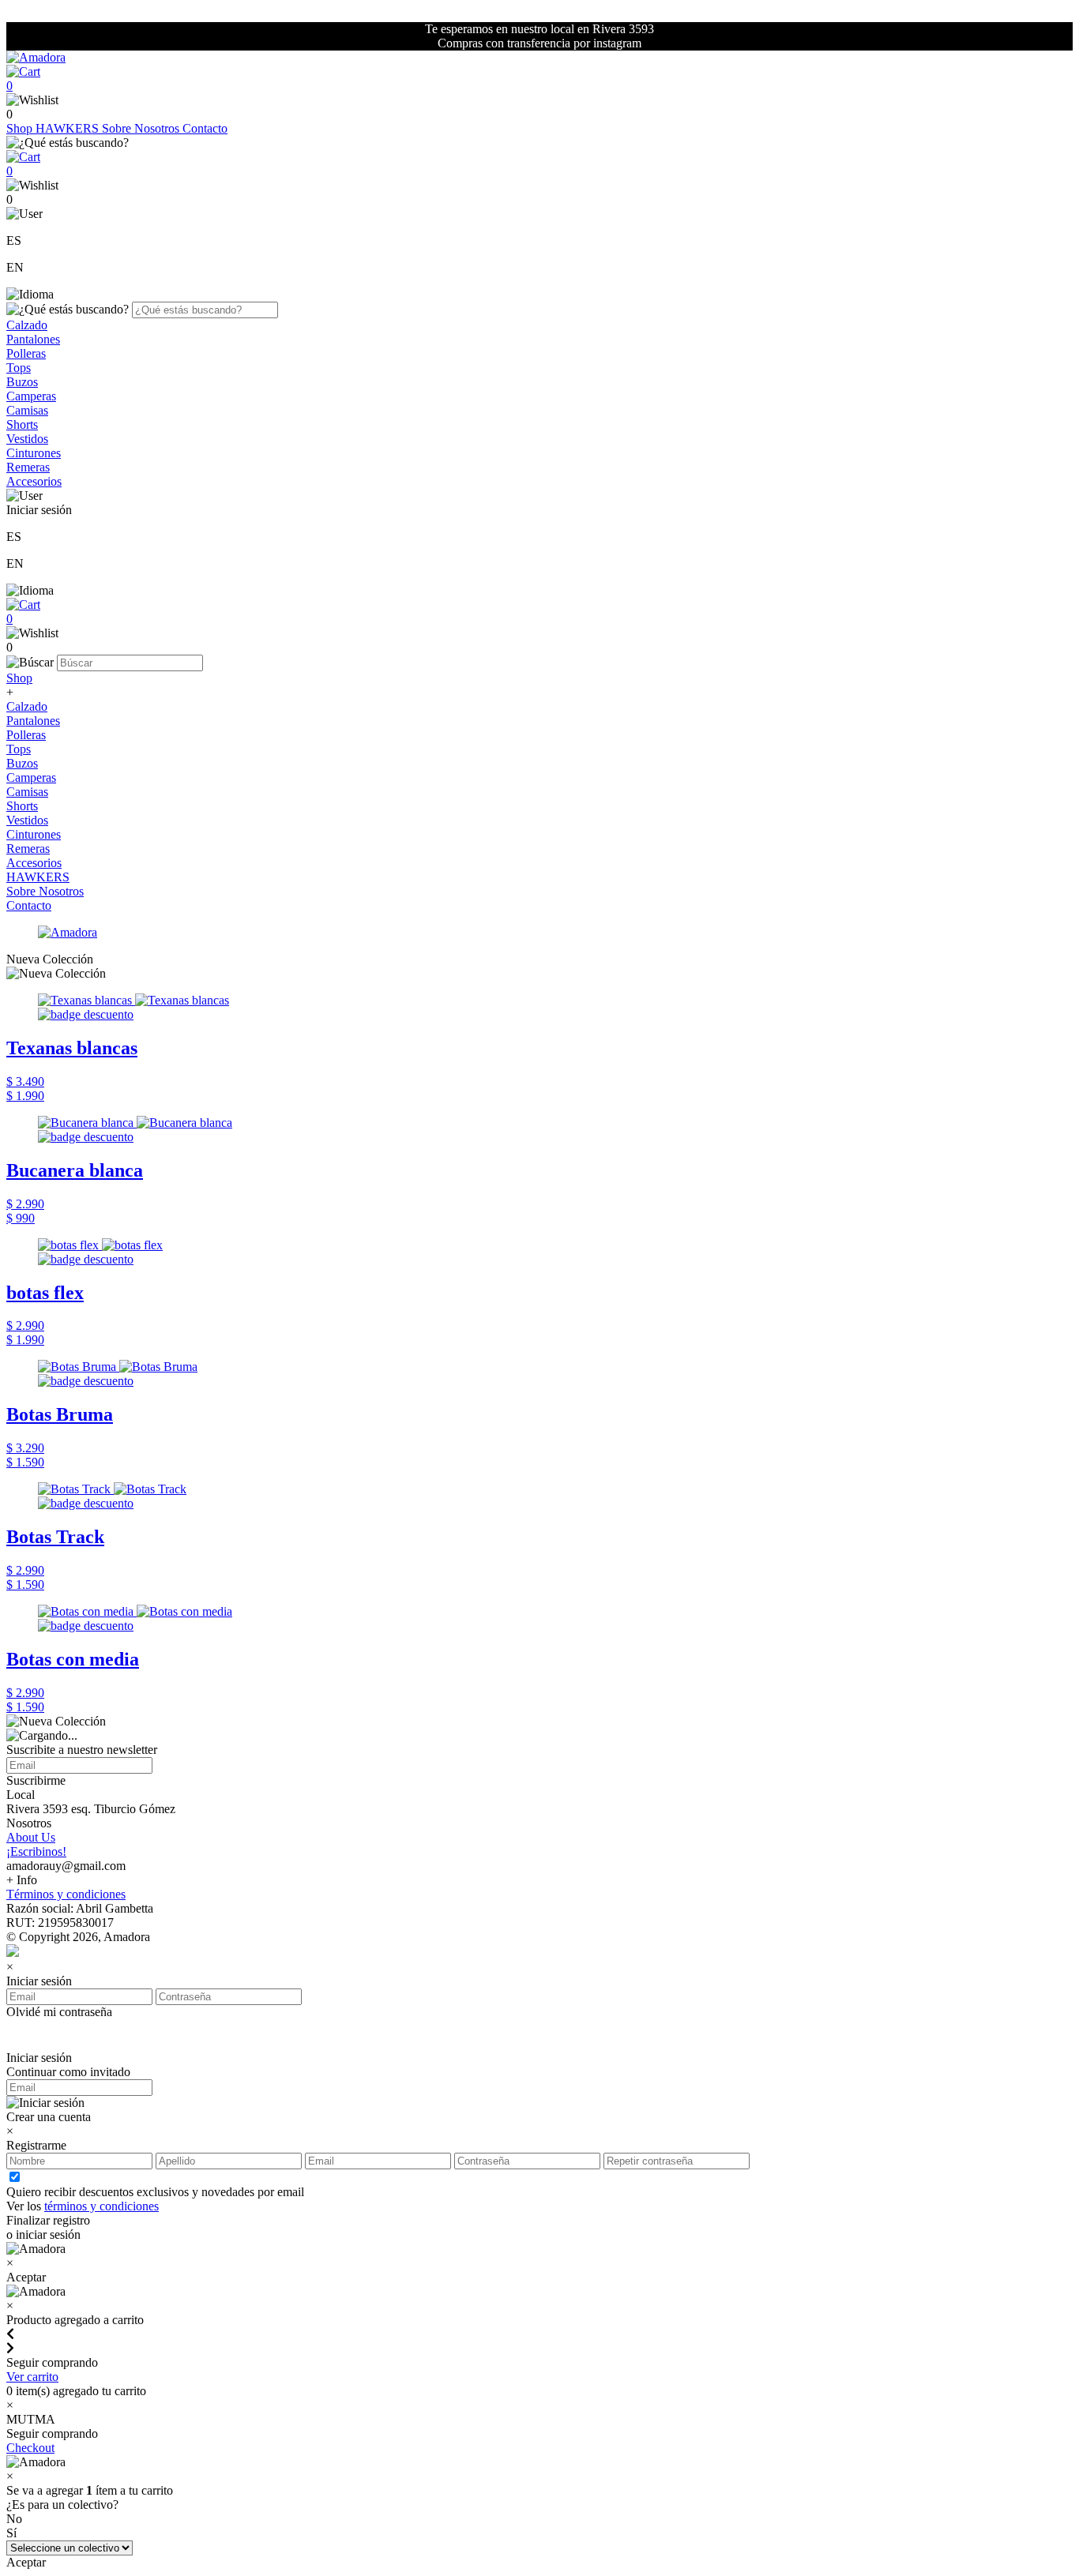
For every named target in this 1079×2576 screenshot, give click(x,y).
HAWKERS (69, 128)
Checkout (30, 2448)
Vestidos (27, 439)
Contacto (205, 128)
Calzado (27, 325)
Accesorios (34, 481)
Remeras (28, 467)
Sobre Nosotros (142, 128)
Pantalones (33, 339)
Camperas (31, 396)
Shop (21, 128)
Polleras (26, 353)
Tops (19, 368)
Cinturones (34, 453)
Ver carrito (32, 2377)
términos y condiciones (102, 2206)
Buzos (22, 382)
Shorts (22, 424)
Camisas (27, 410)
